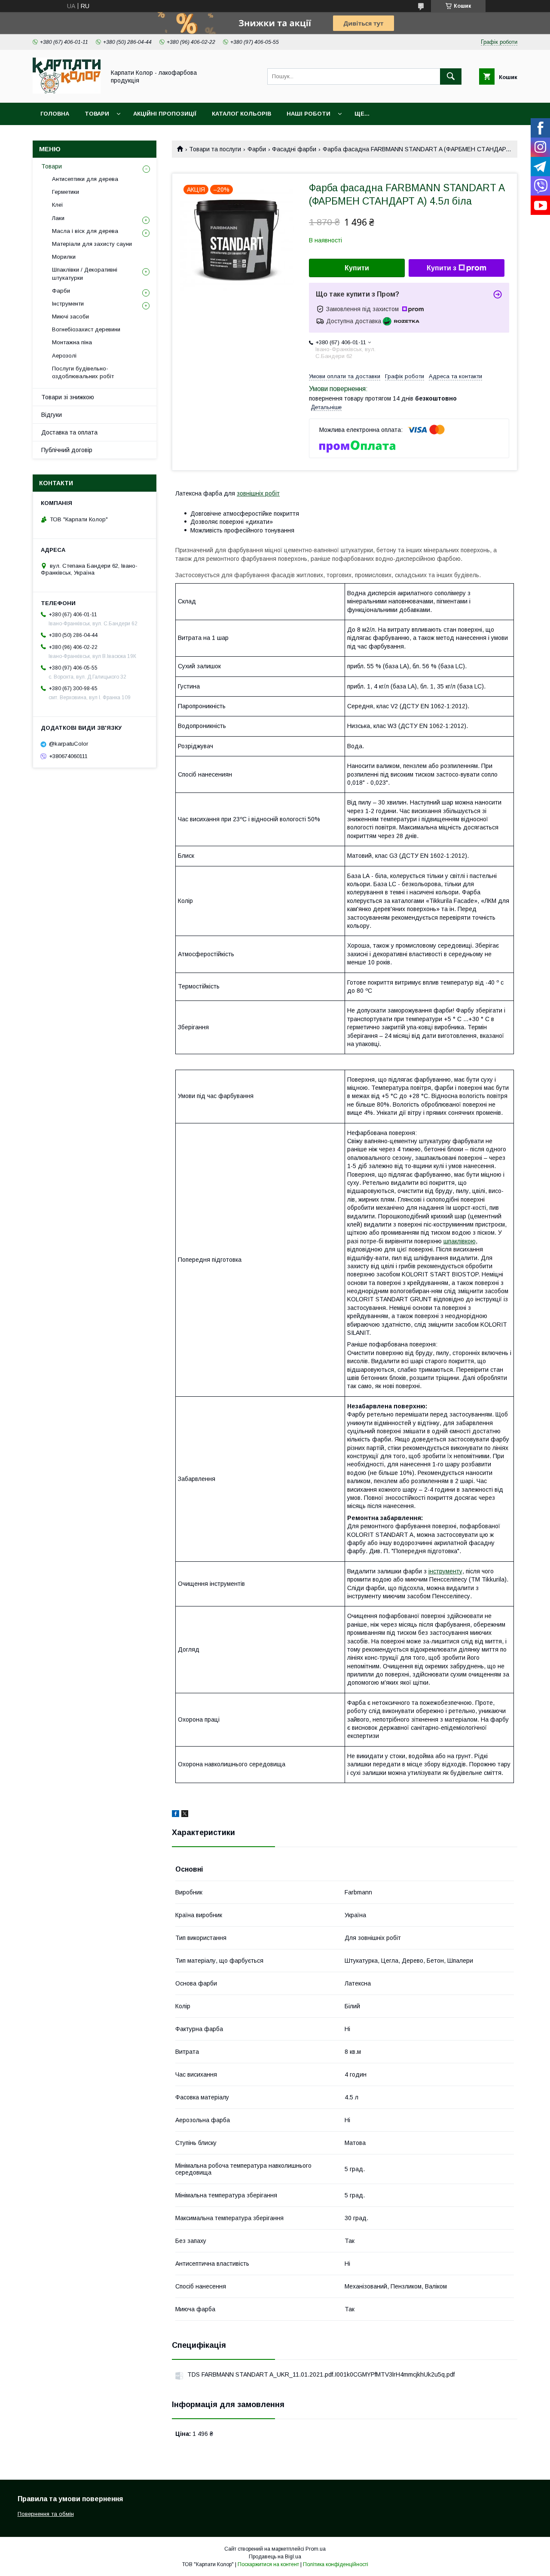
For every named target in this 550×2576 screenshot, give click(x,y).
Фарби (257, 149)
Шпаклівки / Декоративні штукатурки (85, 274)
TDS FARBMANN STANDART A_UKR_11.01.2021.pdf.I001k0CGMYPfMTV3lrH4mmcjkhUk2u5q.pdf (321, 2374)
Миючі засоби (70, 317)
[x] (185, 1815)
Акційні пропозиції (165, 114)
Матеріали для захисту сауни (92, 244)
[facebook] (176, 1815)
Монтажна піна (72, 342)
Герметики (66, 192)
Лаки (58, 218)
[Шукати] (451, 76)
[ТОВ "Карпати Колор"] (67, 92)
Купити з (442, 268)
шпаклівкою (460, 1241)
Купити (357, 268)
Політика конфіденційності (336, 2564)
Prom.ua (316, 2549)
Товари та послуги (215, 149)
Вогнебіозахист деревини (86, 329)
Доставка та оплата (69, 432)
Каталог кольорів (241, 114)
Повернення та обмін (46, 2514)
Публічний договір (67, 450)
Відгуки (52, 415)
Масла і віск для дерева (85, 231)
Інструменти (68, 304)
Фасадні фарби (294, 149)
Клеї (58, 205)
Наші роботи (309, 114)
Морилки (64, 257)
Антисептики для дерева (85, 179)
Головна (55, 114)
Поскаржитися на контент (268, 2564)
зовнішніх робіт (258, 493)
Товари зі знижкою (68, 397)
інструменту (445, 1571)
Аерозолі (64, 356)
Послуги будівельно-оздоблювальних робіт (83, 372)
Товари (97, 114)
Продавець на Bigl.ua (275, 2557)
